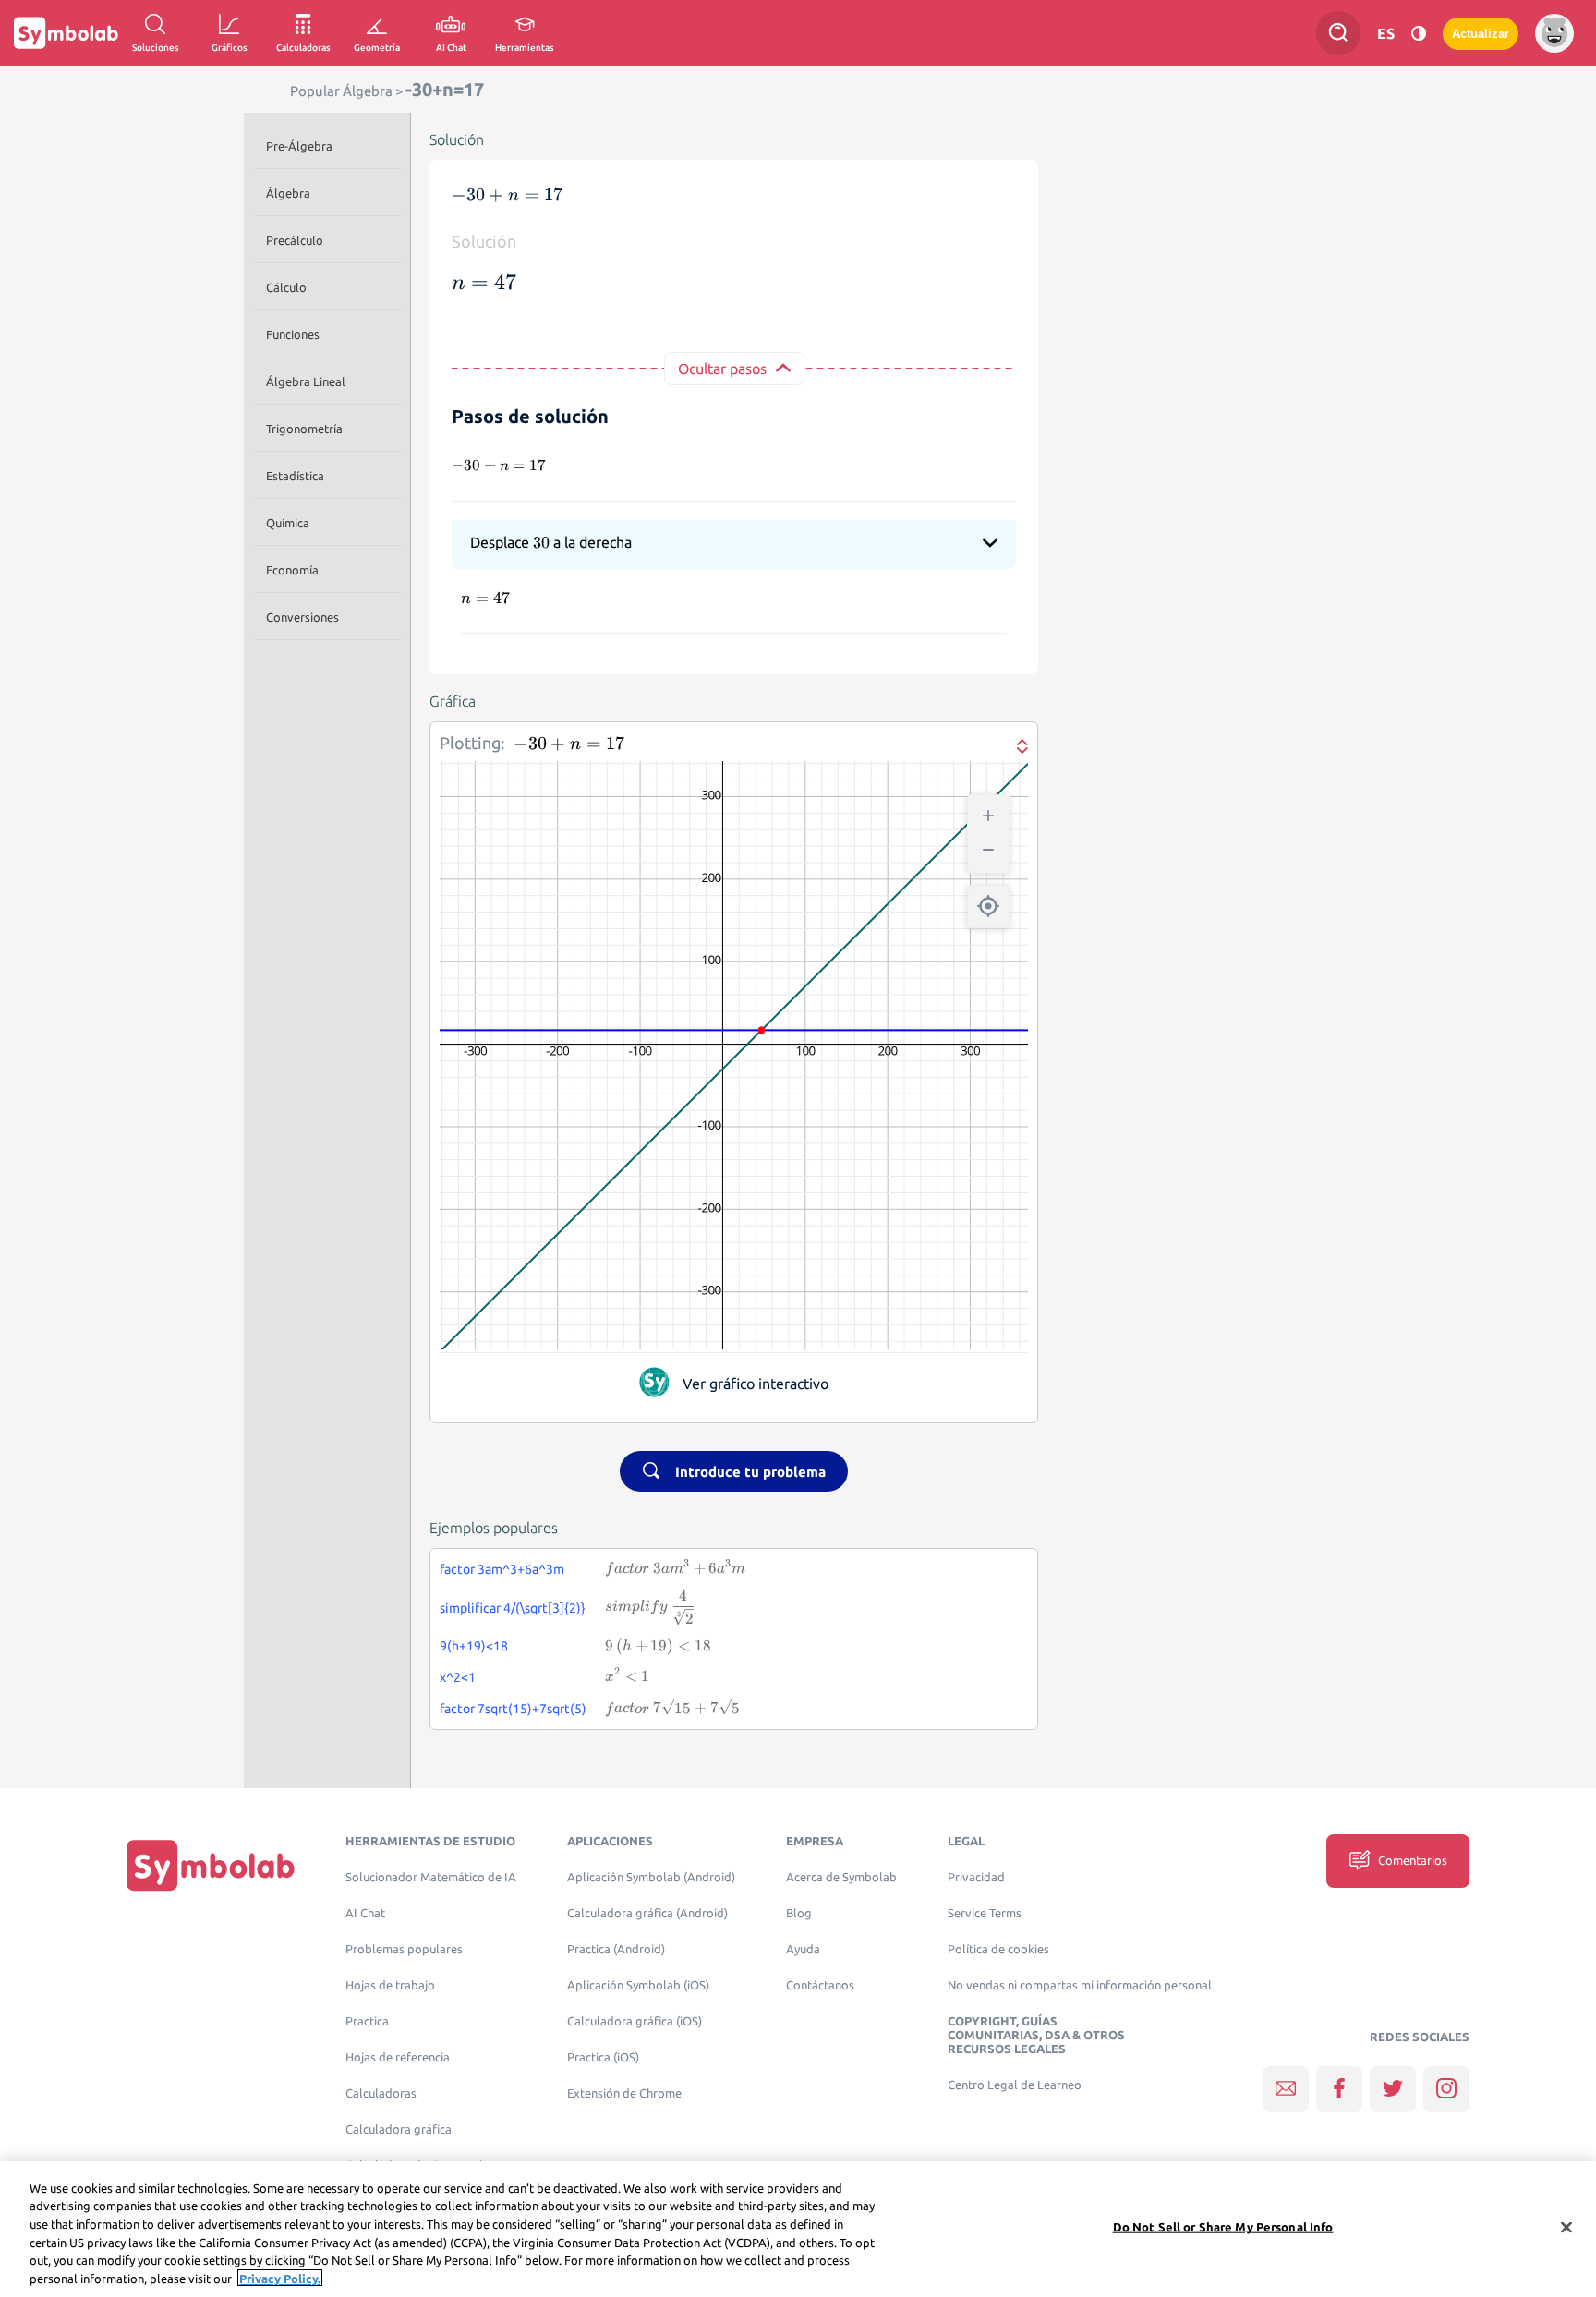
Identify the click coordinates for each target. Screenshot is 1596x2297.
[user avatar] (1554, 33)
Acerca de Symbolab (841, 1877)
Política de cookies (998, 1949)
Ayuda (803, 1949)
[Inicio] (211, 1865)
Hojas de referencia (398, 2057)
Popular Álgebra (341, 91)
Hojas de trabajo (390, 1985)
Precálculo (295, 240)
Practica (367, 2021)
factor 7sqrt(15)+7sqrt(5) (513, 1709)
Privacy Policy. (280, 2278)
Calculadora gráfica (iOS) (635, 2021)
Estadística (295, 476)
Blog (799, 1913)
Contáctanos (820, 1985)
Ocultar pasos (722, 369)
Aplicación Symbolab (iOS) (638, 1985)
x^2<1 (458, 1677)
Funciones (293, 334)
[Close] (1566, 2228)
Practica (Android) (616, 1949)
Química (288, 523)
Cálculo (286, 287)
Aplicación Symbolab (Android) (651, 1877)
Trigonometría (304, 429)
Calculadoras (381, 2093)
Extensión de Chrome (624, 2093)
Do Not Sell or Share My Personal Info (1223, 2227)
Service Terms (985, 1913)
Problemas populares (404, 1949)
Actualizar (1481, 34)
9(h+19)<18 (474, 1646)
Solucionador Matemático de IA (431, 1877)
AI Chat (365, 1913)
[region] (798, 2229)
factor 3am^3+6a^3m (502, 1569)
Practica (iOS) (603, 2057)
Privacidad (976, 1877)
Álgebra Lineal (306, 381)
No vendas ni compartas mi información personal (1080, 1985)
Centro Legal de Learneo (1015, 2085)
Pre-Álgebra (299, 146)
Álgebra (288, 193)
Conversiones (302, 617)
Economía (292, 570)
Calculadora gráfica (399, 2129)
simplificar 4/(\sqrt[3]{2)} (513, 1608)
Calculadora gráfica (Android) (647, 1913)
